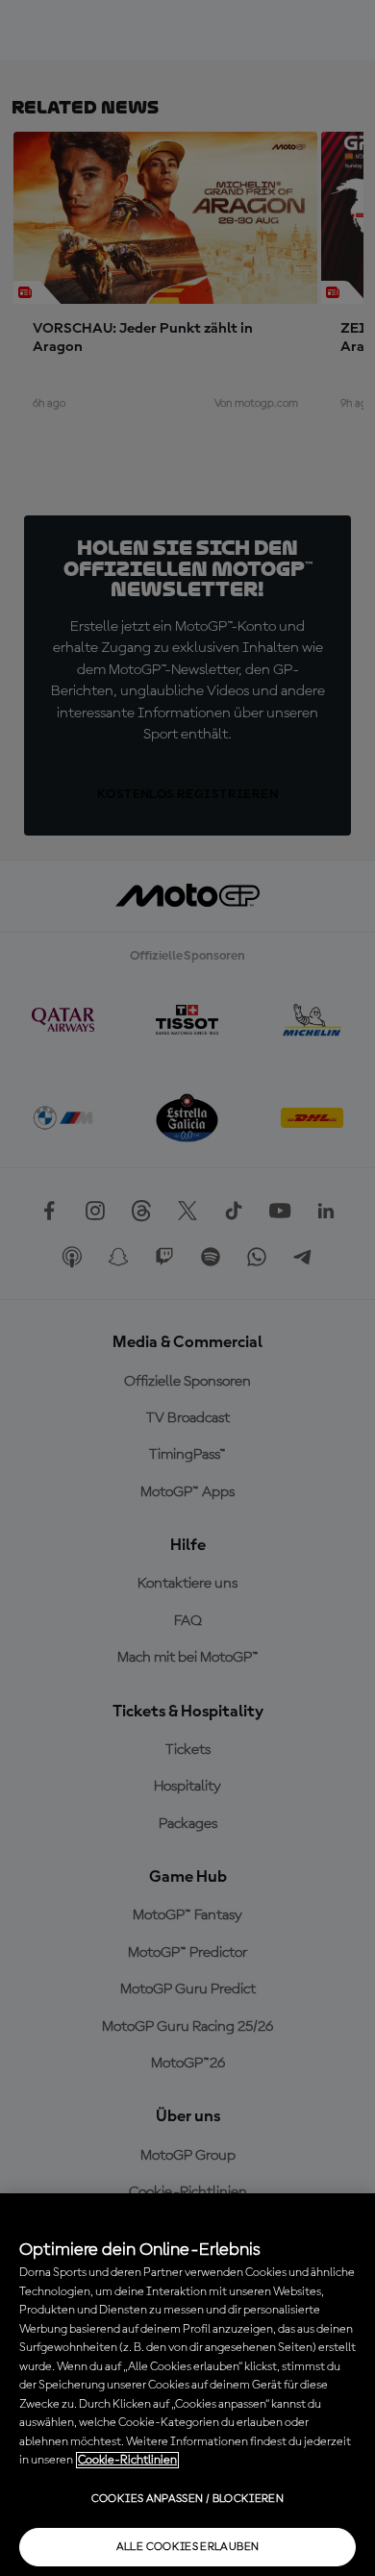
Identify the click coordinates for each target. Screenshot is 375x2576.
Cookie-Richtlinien (127, 2460)
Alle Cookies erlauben (188, 2547)
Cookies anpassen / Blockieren (187, 2499)
